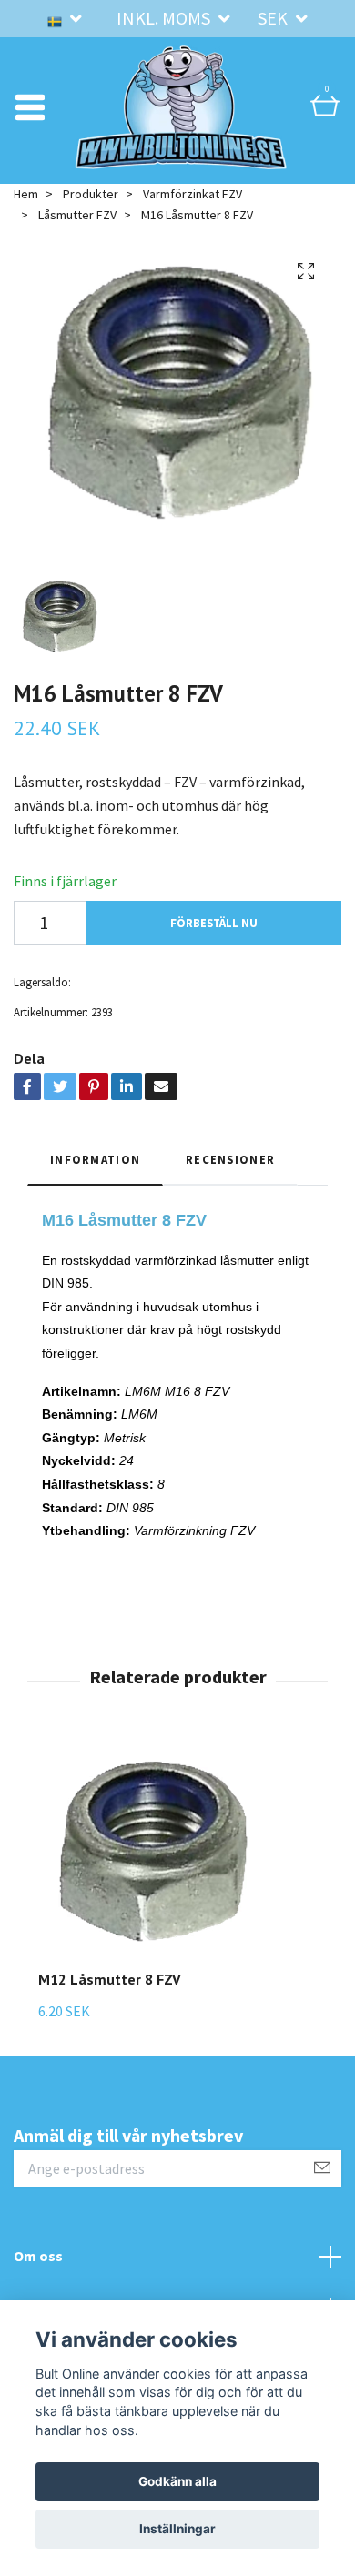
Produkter (91, 206)
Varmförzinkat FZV (193, 206)
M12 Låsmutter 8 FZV (110, 1990)
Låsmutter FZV (77, 226)
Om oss (38, 2267)
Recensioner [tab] (230, 1171)
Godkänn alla (177, 2481)
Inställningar (177, 2529)
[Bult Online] (181, 113)
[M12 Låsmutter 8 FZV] (152, 1867)
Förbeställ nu (214, 934)
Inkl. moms (165, 18)
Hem (26, 206)
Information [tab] (95, 1171)
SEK (274, 18)
